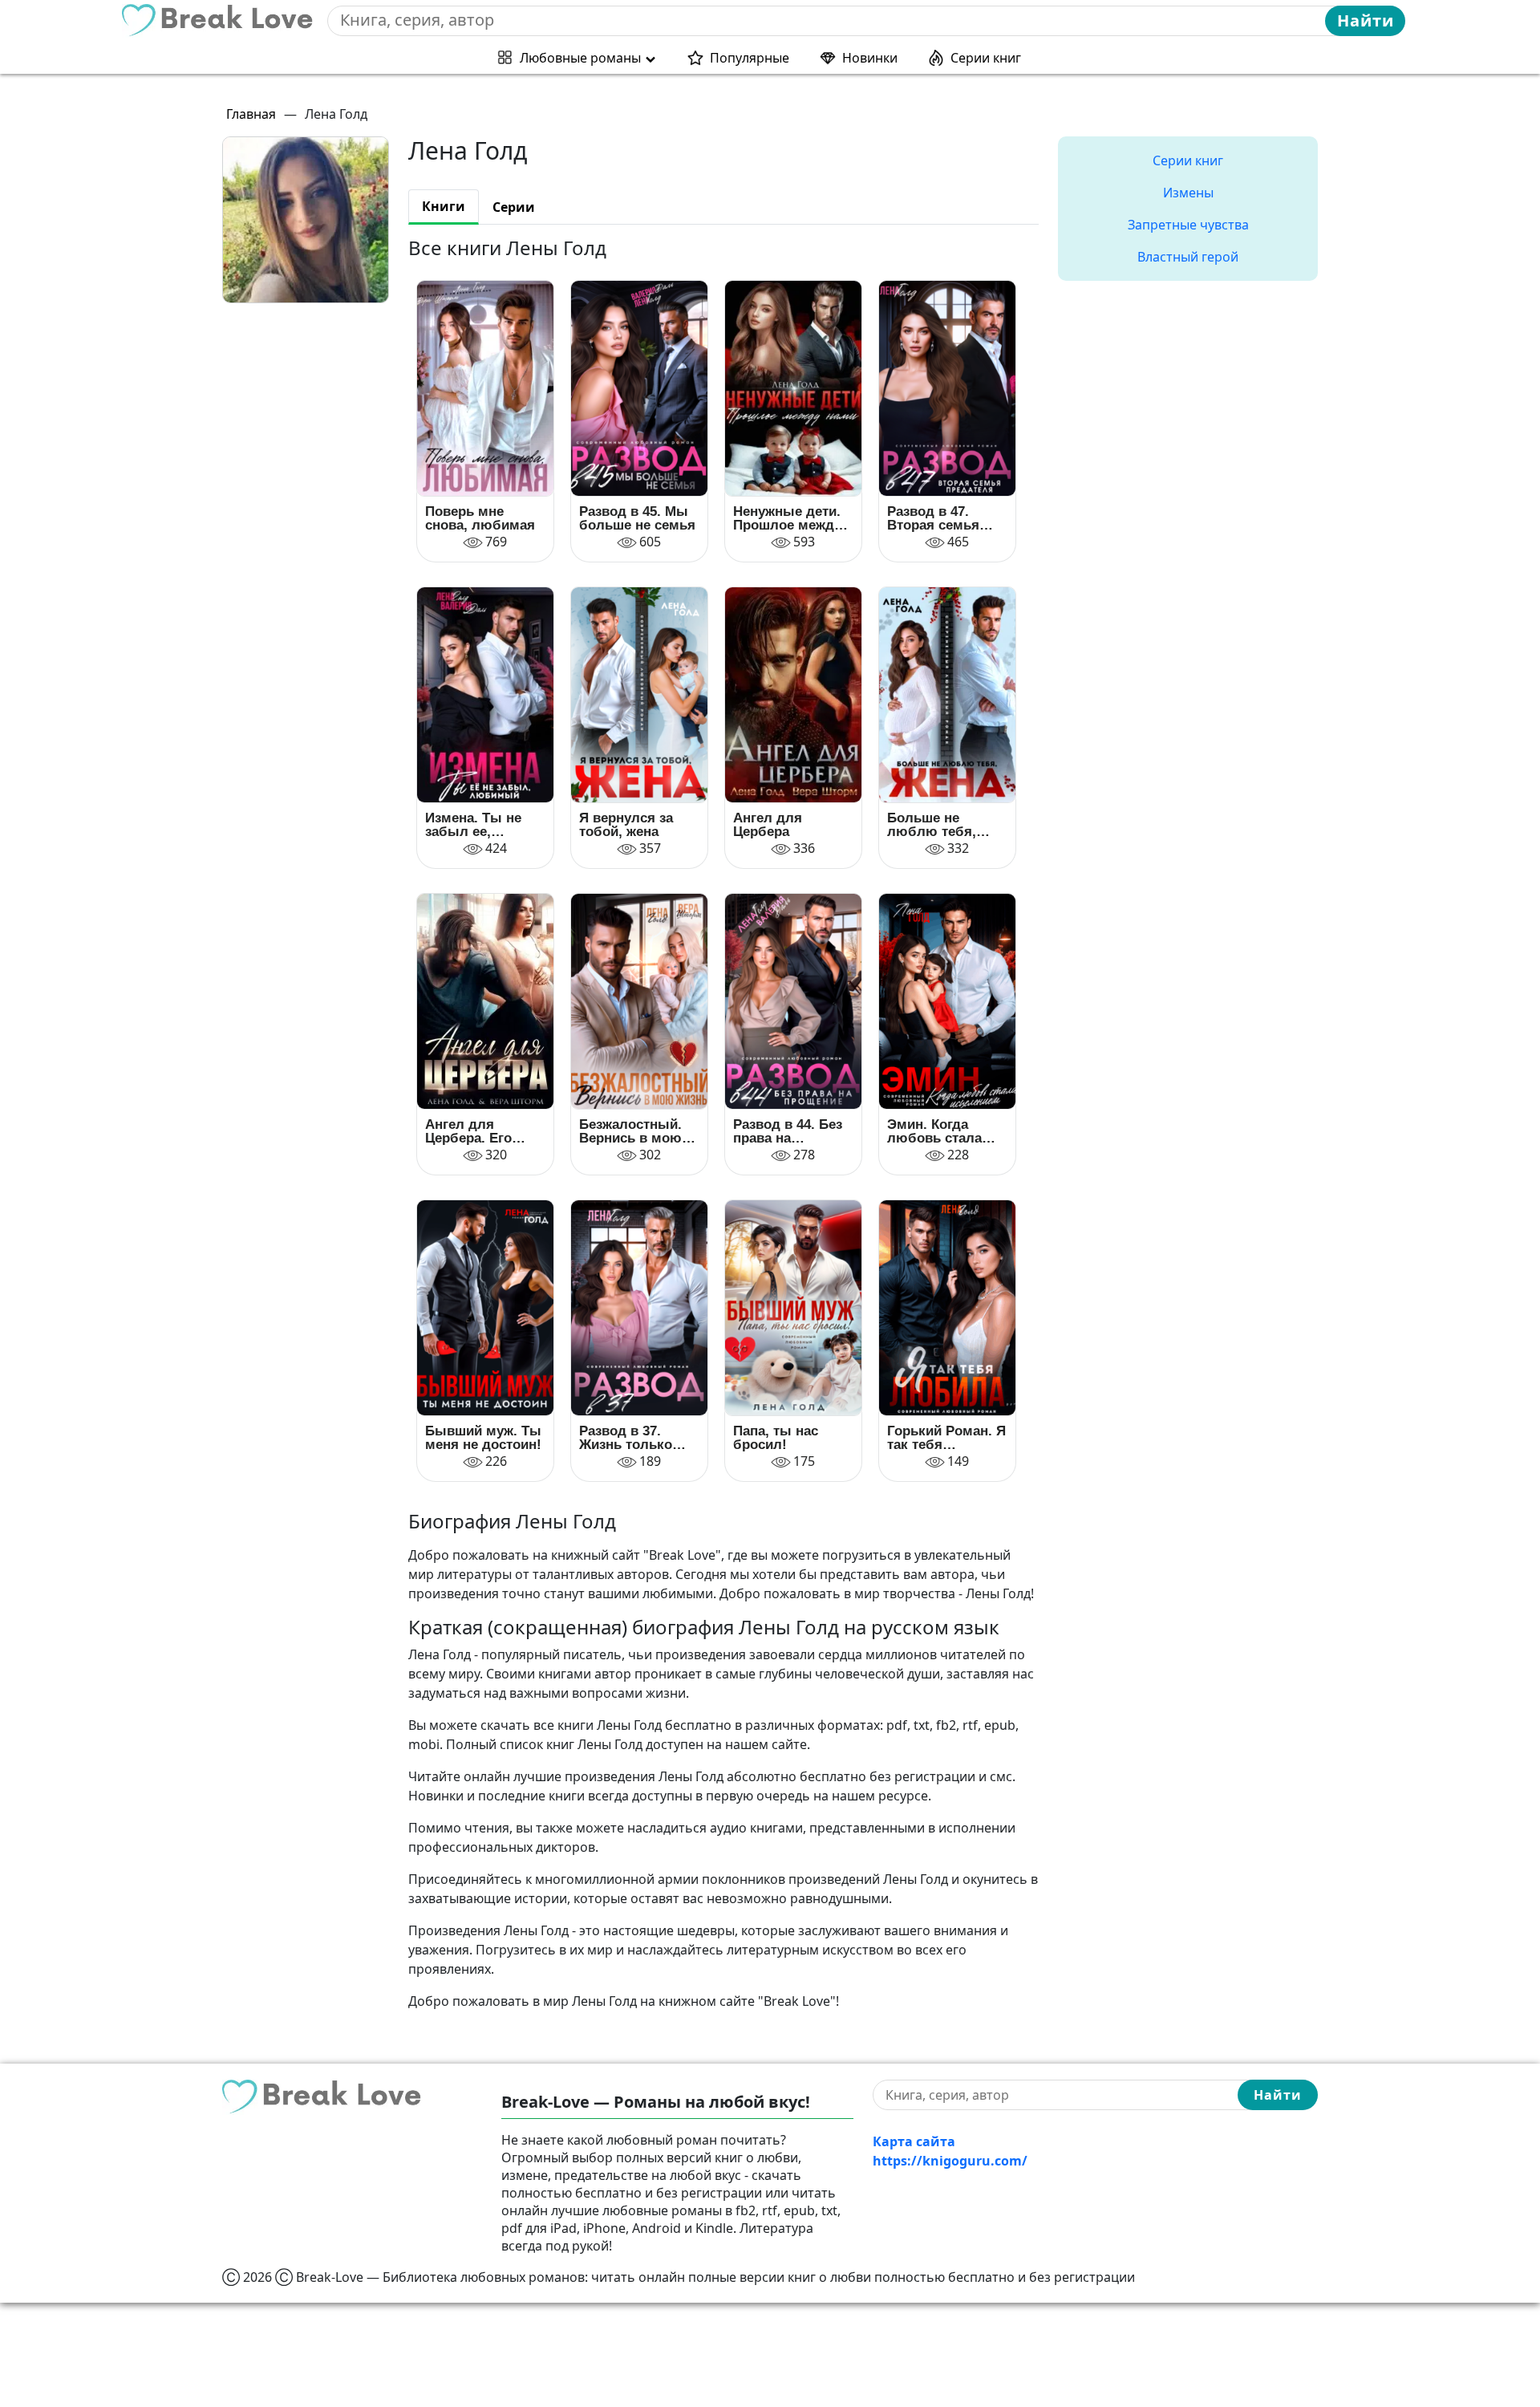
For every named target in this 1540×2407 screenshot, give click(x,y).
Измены (1188, 193)
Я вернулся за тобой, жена (626, 825)
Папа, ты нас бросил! (776, 1438)
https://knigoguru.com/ (950, 2161)
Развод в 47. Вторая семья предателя (933, 518)
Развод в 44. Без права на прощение (788, 1131)
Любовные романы (580, 58)
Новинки (870, 58)
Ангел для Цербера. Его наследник (468, 1131)
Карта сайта (914, 2141)
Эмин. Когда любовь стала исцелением (934, 1131)
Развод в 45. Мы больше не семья (637, 518)
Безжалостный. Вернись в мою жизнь (630, 1131)
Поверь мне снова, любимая (480, 518)
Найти (1366, 20)
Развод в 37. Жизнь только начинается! (626, 1438)
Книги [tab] (444, 206)
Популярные (750, 58)
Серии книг (986, 58)
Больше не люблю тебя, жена (932, 825)
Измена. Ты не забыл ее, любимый (473, 825)
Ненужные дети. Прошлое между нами (787, 518)
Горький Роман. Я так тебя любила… (946, 1438)
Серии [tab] (514, 207)
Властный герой (1188, 257)
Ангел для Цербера (768, 825)
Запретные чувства (1188, 225)
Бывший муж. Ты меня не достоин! (483, 1438)
